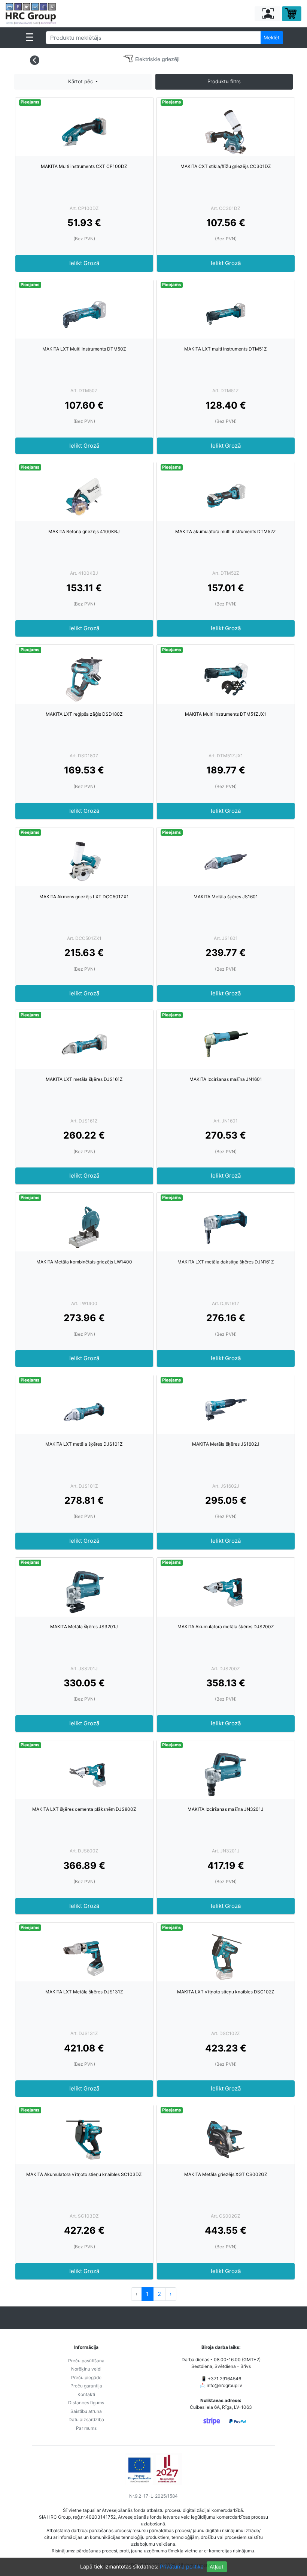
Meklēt (272, 37)
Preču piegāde (86, 2377)
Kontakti (86, 2394)
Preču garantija (86, 2386)
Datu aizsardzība (86, 2419)
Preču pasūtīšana (86, 2361)
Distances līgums (86, 2403)
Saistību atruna (86, 2411)
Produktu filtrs (224, 81)
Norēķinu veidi (86, 2369)
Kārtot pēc (81, 81)
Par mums (86, 2428)
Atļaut (217, 2567)
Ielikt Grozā (84, 263)
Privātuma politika (182, 2566)
